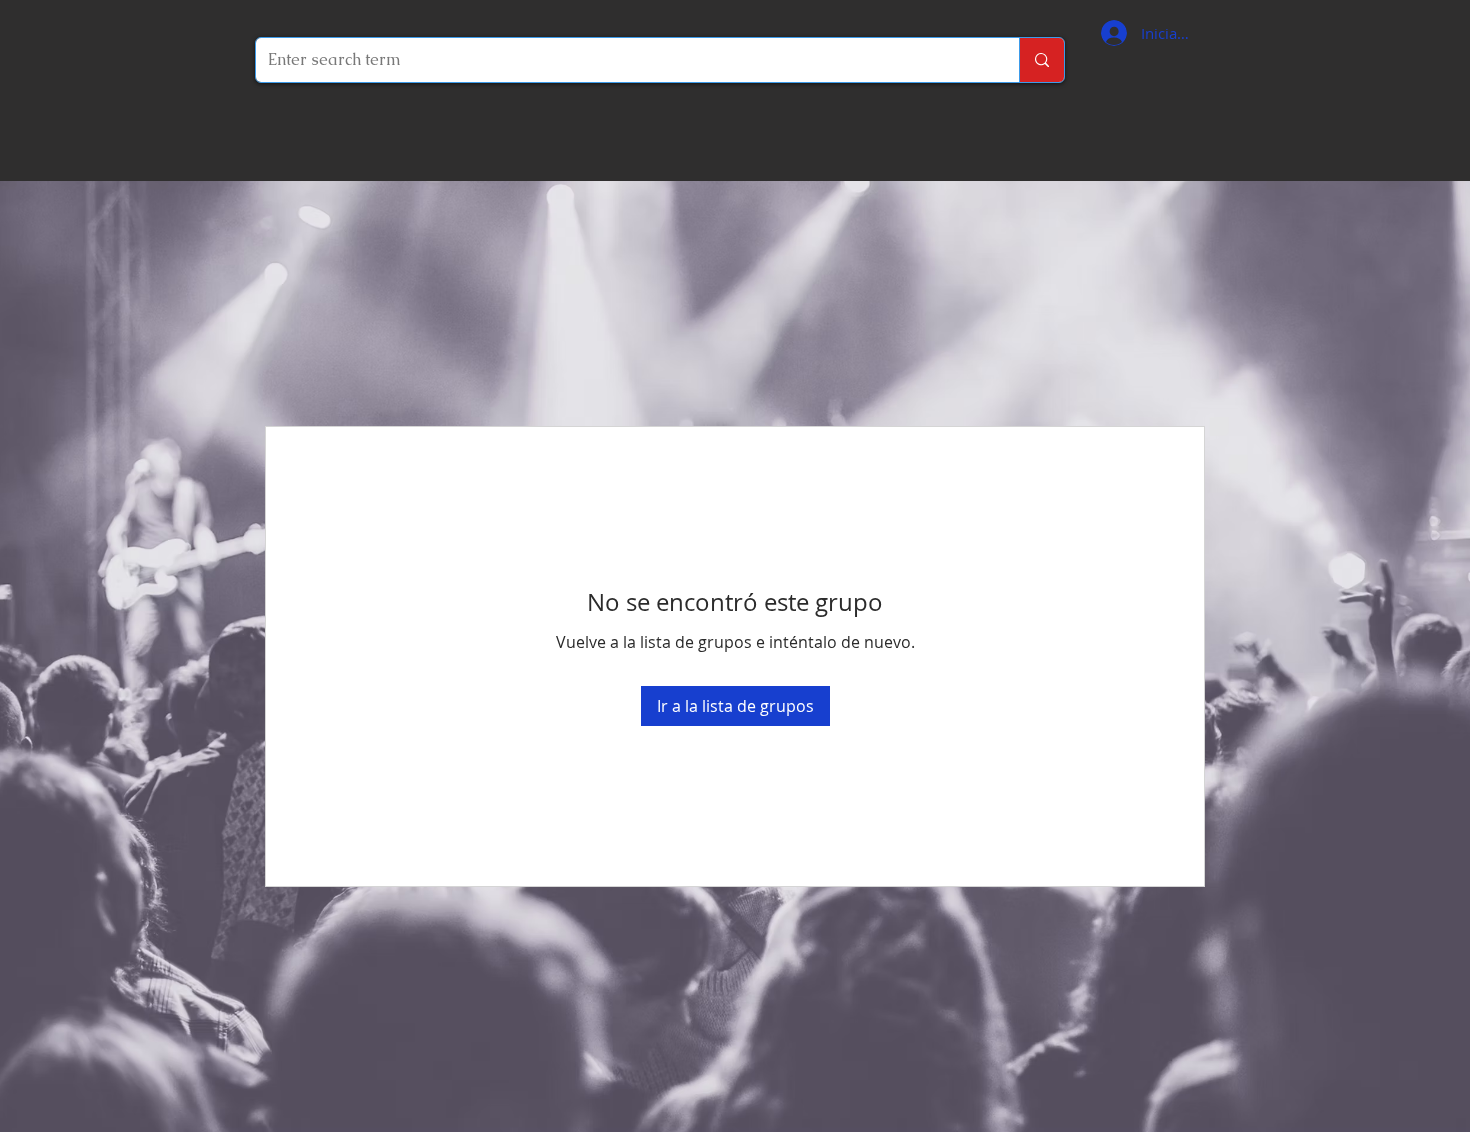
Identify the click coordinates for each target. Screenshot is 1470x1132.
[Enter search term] (1041, 60)
